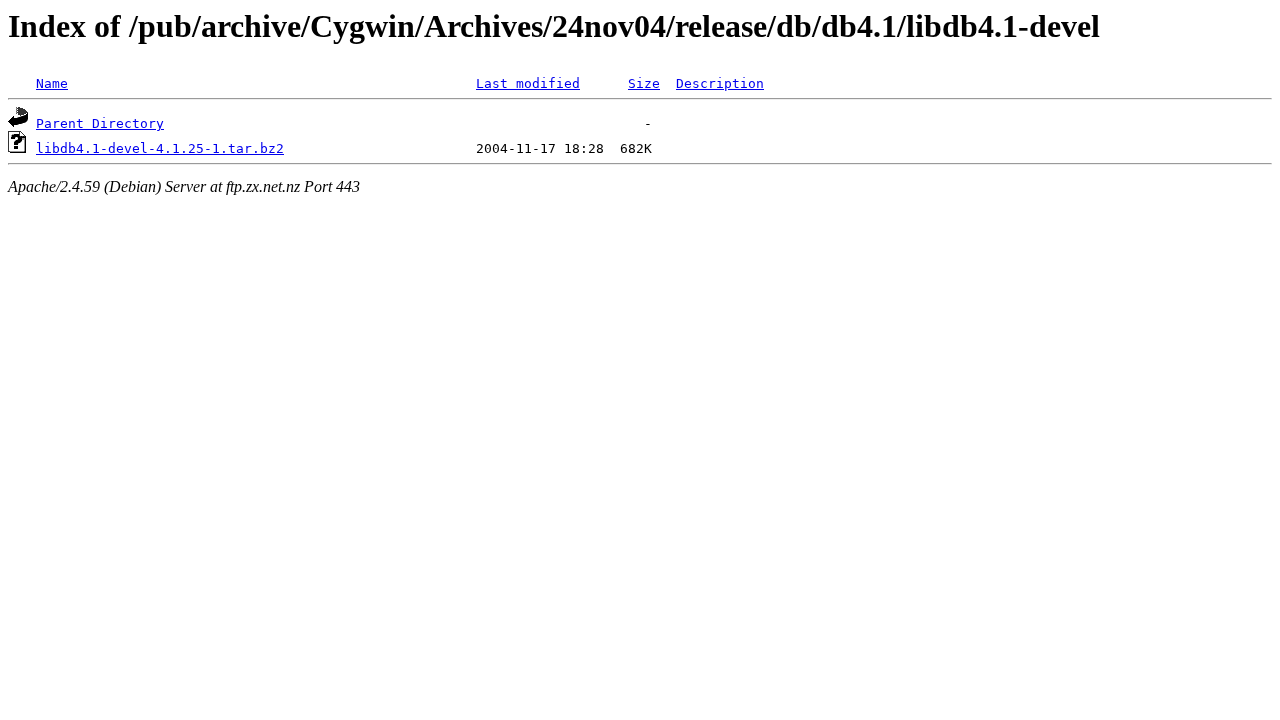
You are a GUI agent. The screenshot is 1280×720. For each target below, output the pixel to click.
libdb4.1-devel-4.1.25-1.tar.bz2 (160, 148)
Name (52, 83)
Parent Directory (100, 123)
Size (644, 83)
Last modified (528, 83)
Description (720, 83)
